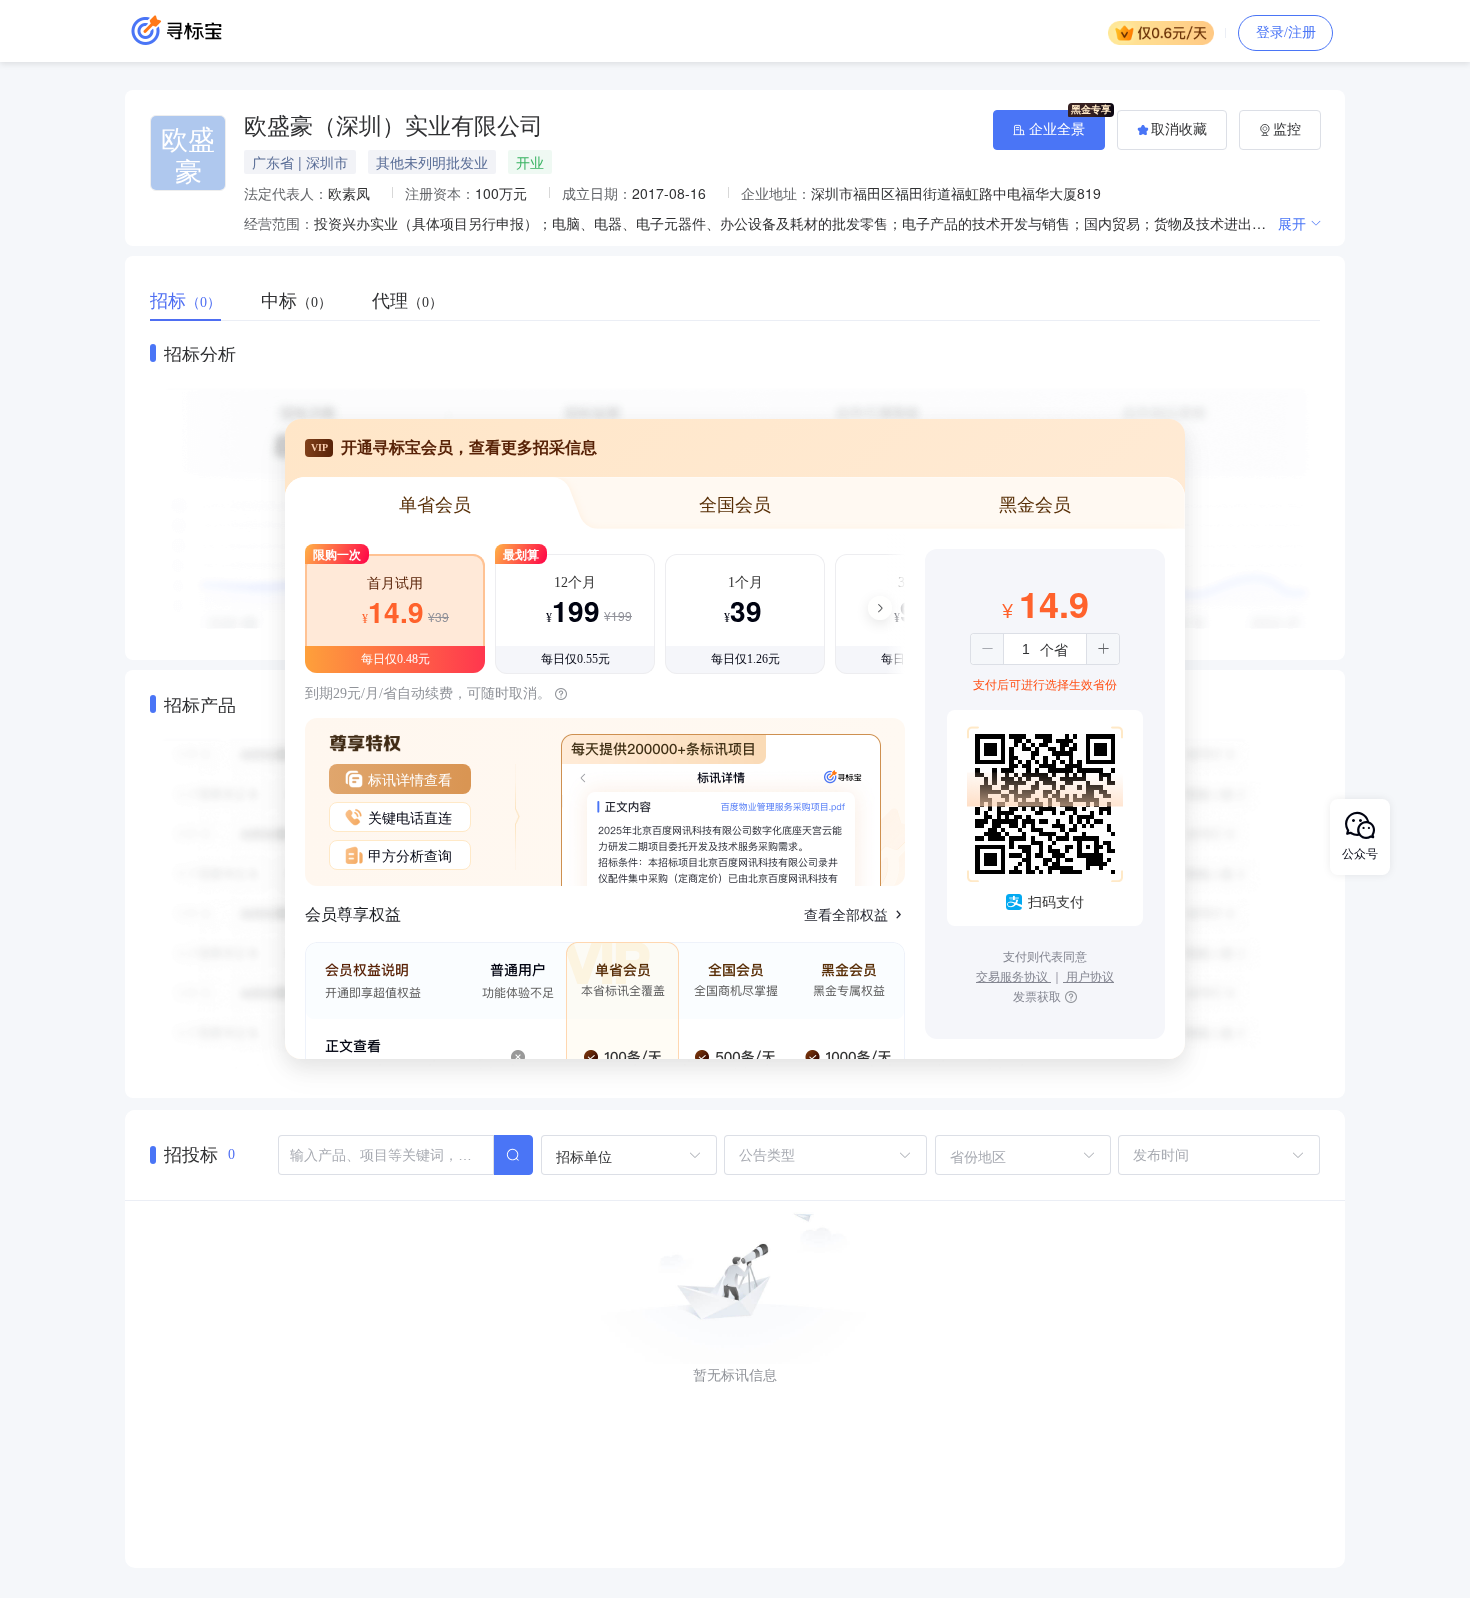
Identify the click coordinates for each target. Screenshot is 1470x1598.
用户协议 (1088, 975)
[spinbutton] (1026, 649)
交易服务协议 (1013, 975)
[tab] (195, 301)
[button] (987, 649)
